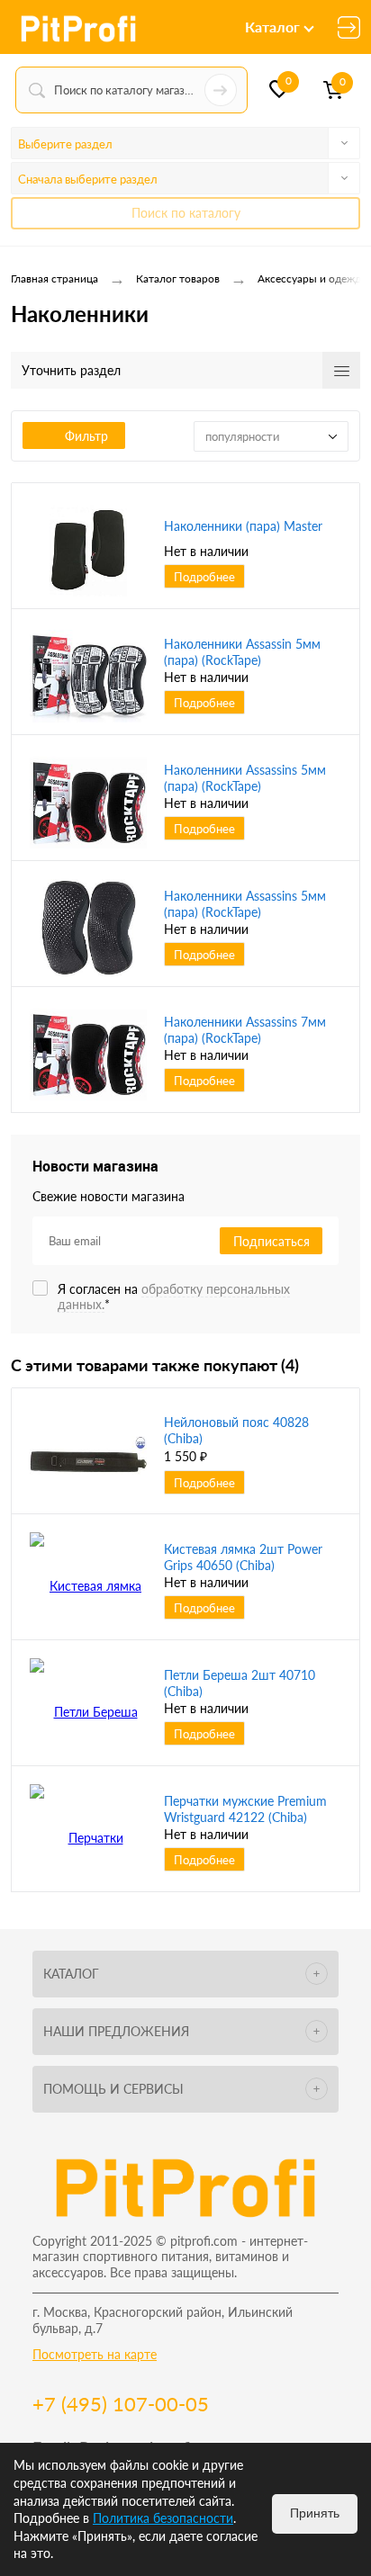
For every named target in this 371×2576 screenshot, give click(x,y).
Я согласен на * (174, 1297)
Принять (315, 2513)
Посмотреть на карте (95, 2354)
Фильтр (86, 436)
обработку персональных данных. (174, 1297)
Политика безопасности (163, 2518)
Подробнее (204, 577)
